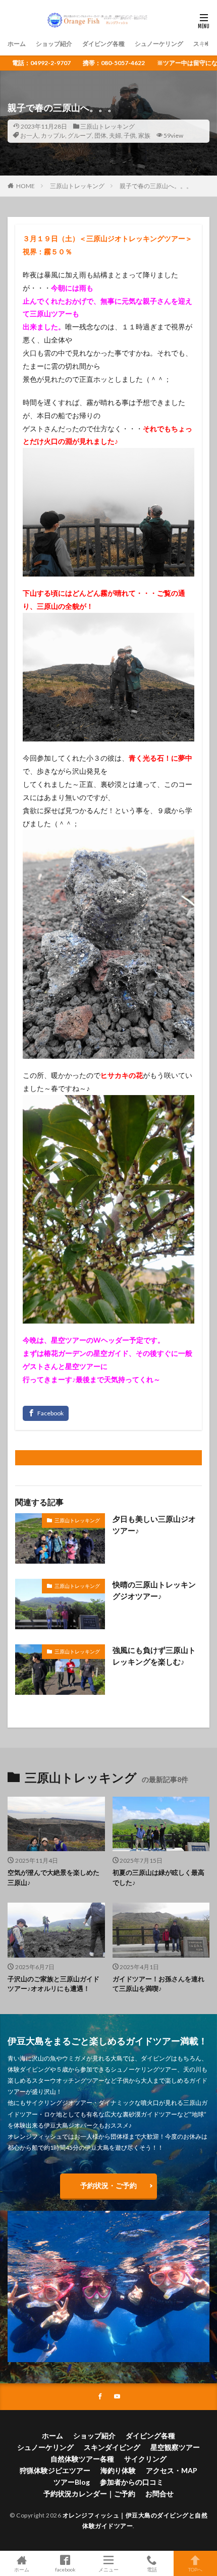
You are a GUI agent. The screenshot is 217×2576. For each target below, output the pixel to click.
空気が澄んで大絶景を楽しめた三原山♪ (53, 1877)
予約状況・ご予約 (108, 2185)
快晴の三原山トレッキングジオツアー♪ (154, 1590)
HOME (25, 186)
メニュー (108, 2569)
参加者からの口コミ (132, 2482)
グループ (80, 135)
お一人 (29, 135)
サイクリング (145, 2459)
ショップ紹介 (54, 44)
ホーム (17, 44)
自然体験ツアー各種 (82, 2459)
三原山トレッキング (107, 126)
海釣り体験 (118, 2470)
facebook (65, 2569)
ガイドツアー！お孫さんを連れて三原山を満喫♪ (158, 1984)
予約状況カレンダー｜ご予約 (89, 2494)
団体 (100, 135)
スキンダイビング (112, 2447)
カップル (53, 135)
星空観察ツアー (175, 2447)
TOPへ (195, 2569)
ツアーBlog (72, 2482)
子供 (130, 135)
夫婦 (115, 135)
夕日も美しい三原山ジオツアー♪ (154, 1525)
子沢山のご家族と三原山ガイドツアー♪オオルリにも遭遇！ (53, 1984)
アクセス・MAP (172, 2470)
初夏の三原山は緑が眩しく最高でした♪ (158, 1877)
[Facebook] (46, 1413)
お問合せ (159, 2494)
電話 (152, 2569)
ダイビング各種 (103, 44)
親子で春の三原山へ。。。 (156, 186)
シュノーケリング (159, 44)
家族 (144, 135)
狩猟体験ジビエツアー (55, 2470)
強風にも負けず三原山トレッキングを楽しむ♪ (154, 1656)
